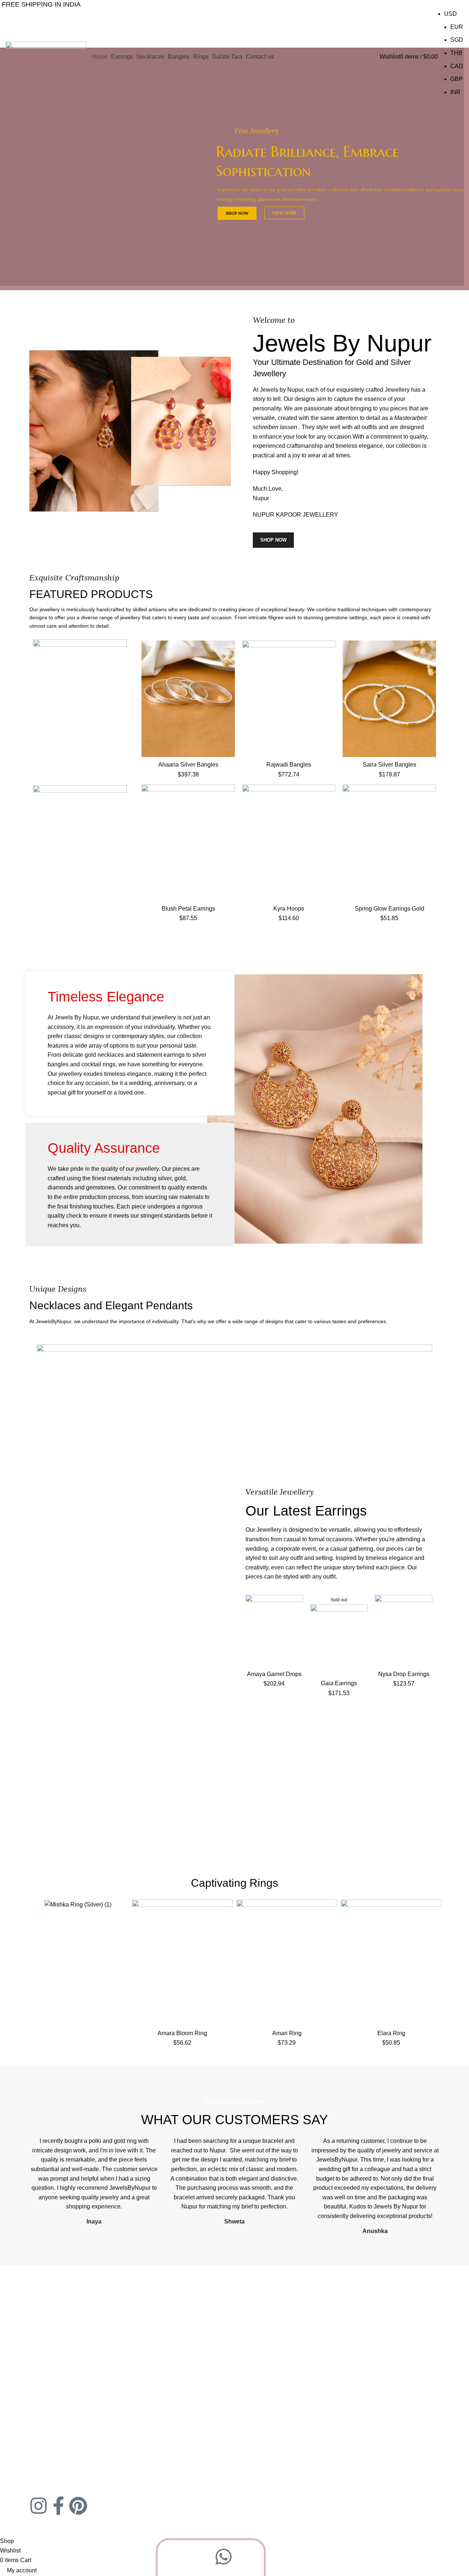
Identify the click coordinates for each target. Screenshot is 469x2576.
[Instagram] (38, 2506)
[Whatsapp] (224, 2557)
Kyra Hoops (289, 909)
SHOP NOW (93, 191)
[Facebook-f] (58, 2506)
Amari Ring (287, 2033)
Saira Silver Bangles (389, 765)
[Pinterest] (78, 2506)
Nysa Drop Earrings (404, 1674)
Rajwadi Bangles (289, 765)
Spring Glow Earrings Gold (389, 909)
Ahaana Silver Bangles (188, 765)
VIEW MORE (139, 191)
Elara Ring (391, 2033)
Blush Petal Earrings (188, 909)
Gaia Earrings (339, 1683)
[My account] (377, 57)
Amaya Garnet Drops (274, 1674)
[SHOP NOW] (80, 698)
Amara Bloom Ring (182, 2033)
